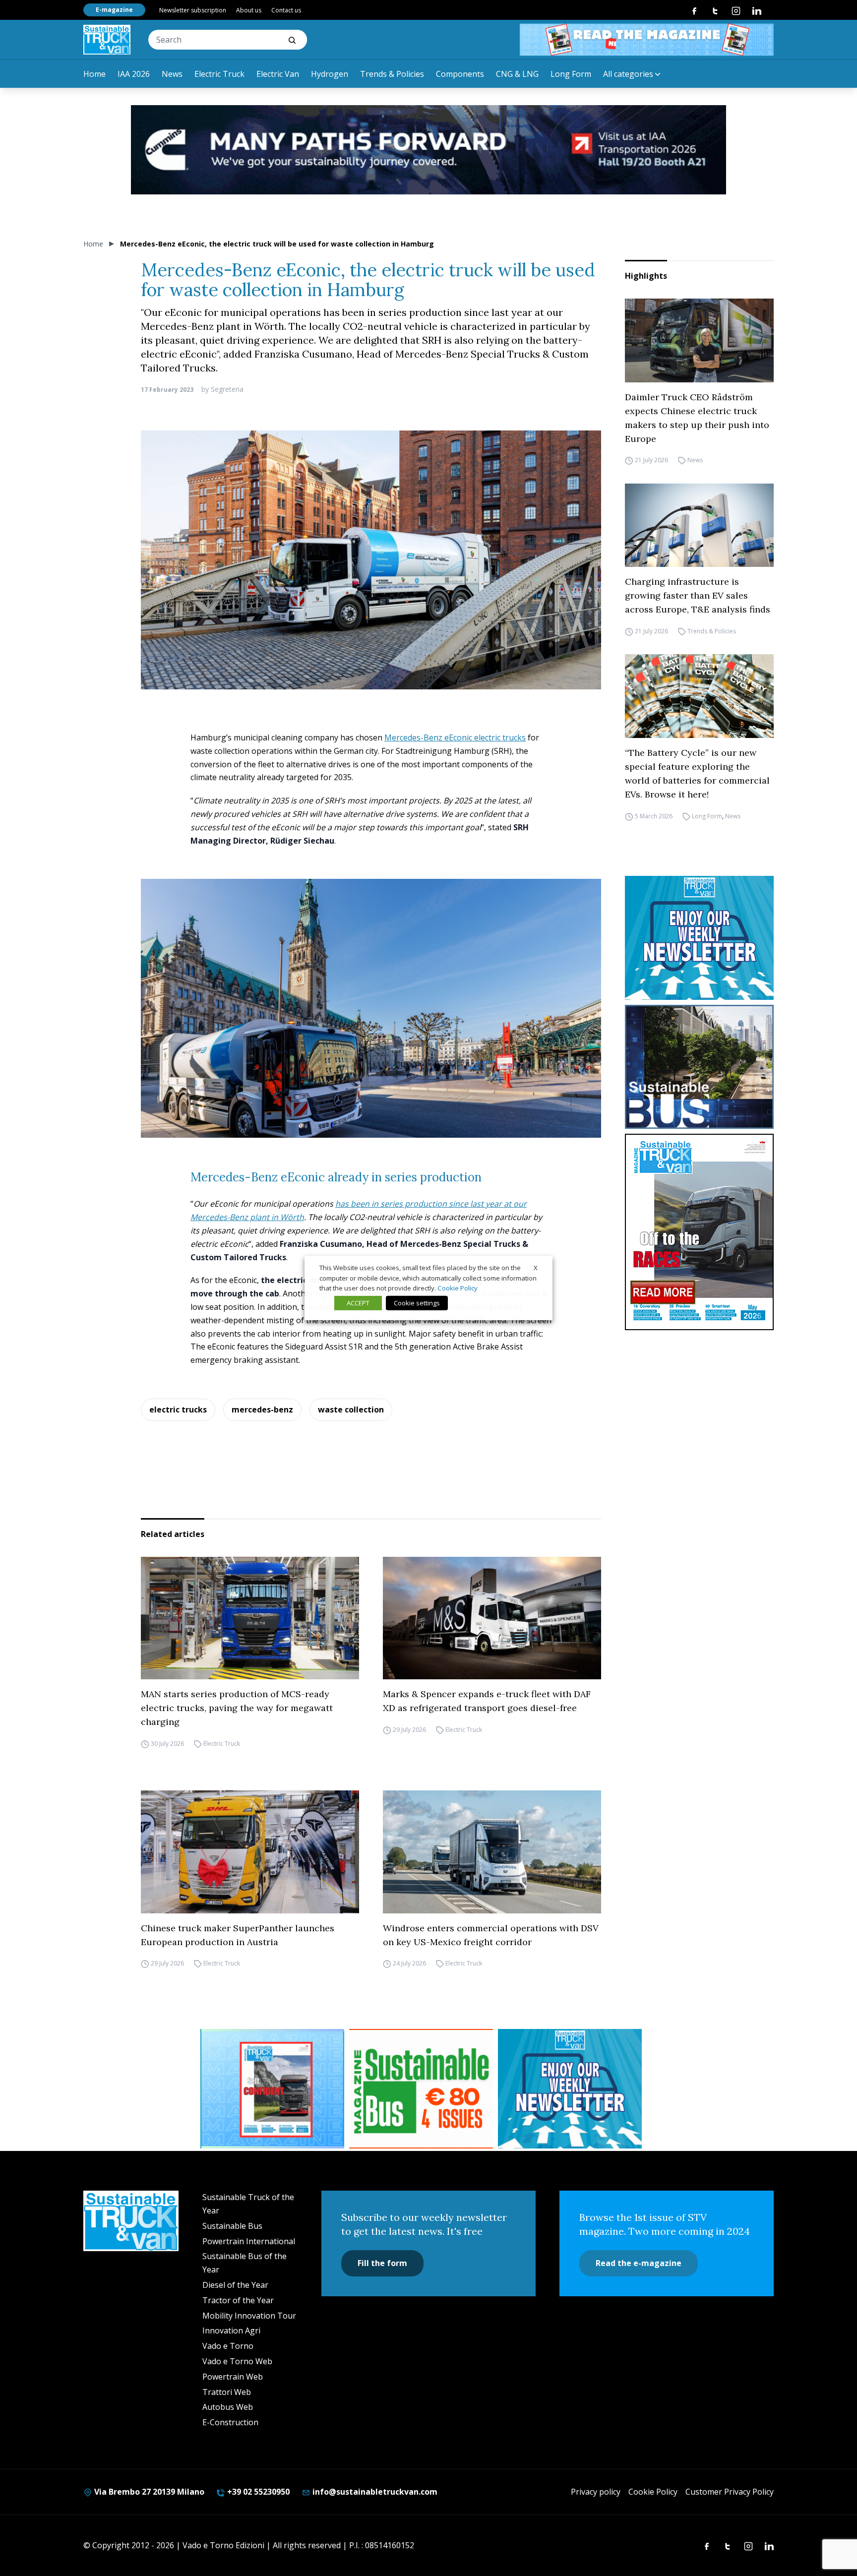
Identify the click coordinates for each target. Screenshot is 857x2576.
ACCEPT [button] (358, 1303)
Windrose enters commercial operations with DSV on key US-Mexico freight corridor (491, 1935)
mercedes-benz (262, 1410)
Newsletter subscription (193, 10)
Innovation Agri (231, 2331)
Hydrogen (330, 74)
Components (460, 74)
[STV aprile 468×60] (647, 40)
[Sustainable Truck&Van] (107, 40)
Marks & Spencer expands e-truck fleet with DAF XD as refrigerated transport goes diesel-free (487, 1701)
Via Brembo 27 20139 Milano (148, 2492)
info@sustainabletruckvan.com (374, 2492)
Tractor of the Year (238, 2300)
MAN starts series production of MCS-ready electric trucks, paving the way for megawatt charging (237, 1708)
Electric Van (278, 74)
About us (249, 10)
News (172, 74)
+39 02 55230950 (257, 2492)
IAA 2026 (134, 74)
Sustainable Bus (232, 2226)
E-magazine (114, 10)
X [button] (536, 1268)
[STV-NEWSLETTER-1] (699, 938)
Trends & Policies (392, 74)
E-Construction (230, 2422)
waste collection (351, 1410)
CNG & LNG (517, 74)
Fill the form (382, 2263)
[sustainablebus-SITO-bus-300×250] (699, 1067)
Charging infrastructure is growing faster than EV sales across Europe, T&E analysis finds (698, 595)
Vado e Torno (228, 2346)
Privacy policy (596, 2492)
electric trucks (178, 1410)
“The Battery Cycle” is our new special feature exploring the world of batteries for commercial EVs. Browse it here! (697, 773)
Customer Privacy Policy (730, 2492)
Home (94, 74)
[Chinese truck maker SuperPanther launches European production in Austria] (250, 1852)
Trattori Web (227, 2392)
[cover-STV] (699, 1232)
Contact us (286, 10)
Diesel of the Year (235, 2285)
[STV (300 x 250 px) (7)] (272, 2089)
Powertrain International (249, 2241)
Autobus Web (228, 2407)
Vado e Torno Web (237, 2361)
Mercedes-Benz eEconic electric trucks (455, 737)
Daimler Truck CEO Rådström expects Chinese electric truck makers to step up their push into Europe (697, 418)
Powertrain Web (233, 2377)
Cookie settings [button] (417, 1303)
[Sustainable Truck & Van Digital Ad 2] (428, 150)
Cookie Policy (653, 2492)
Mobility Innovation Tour (249, 2316)
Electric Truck (219, 74)
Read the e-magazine (639, 2263)
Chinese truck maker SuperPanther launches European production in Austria (238, 1935)
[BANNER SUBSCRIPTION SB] (421, 2089)
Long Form (571, 74)
